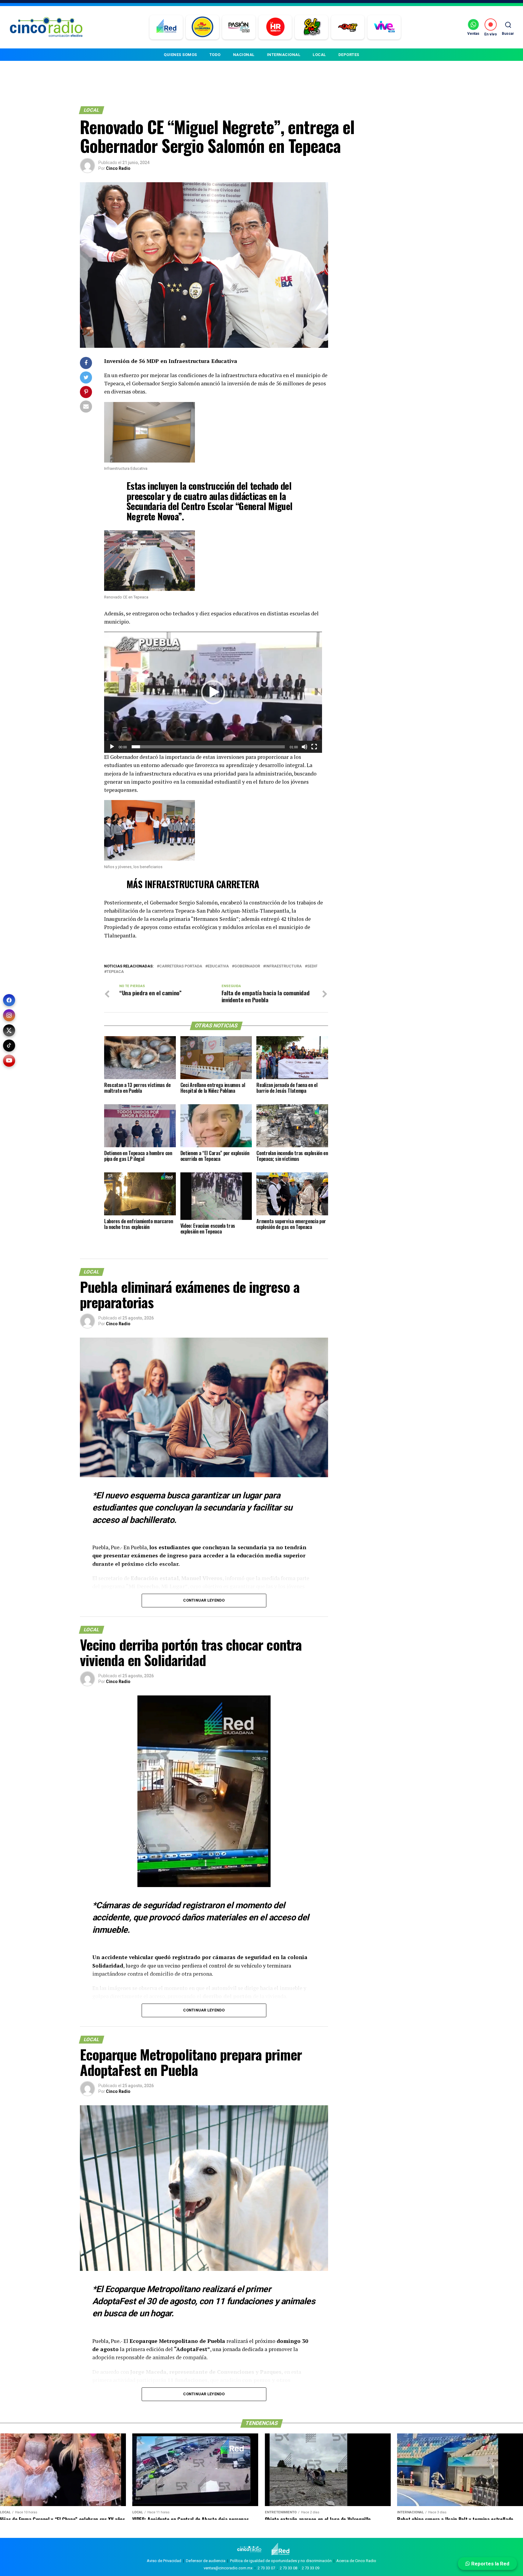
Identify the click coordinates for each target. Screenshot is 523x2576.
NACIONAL (244, 55)
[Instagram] (9, 1015)
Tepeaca (115, 972)
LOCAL (319, 55)
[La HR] (275, 27)
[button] (213, 692)
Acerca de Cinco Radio (356, 2561)
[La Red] (166, 27)
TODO (215, 55)
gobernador (247, 966)
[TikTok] (9, 1046)
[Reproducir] (112, 747)
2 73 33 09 (311, 2568)
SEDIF (312, 966)
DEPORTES (349, 55)
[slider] (208, 747)
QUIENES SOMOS (180, 55)
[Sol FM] (312, 27)
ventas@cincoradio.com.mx (228, 2568)
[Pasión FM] (239, 27)
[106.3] (384, 27)
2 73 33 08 (288, 2568)
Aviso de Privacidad (164, 2561)
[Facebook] (9, 1000)
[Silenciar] (304, 747)
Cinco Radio (118, 168)
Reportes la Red (490, 2564)
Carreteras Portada (181, 966)
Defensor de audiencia (206, 2561)
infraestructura (284, 966)
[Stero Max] (348, 27)
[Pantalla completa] (314, 747)
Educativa (218, 966)
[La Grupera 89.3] (202, 27)
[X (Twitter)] (9, 1030)
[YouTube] (9, 1061)
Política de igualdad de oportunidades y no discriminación (281, 2561)
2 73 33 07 (266, 2568)
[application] (213, 692)
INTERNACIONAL (284, 55)
